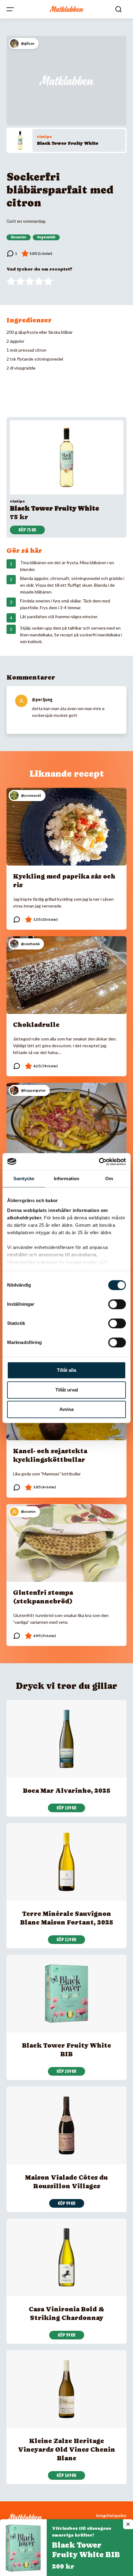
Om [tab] (109, 1178)
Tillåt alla (66, 1370)
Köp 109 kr (66, 1808)
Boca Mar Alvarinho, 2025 (67, 1791)
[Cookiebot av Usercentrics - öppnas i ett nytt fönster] (99, 1162)
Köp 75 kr (27, 530)
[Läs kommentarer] (12, 254)
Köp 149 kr (66, 2475)
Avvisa (66, 1409)
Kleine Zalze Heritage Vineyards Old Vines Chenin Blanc (66, 2450)
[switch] (117, 1304)
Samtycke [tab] (24, 1178)
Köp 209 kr (66, 2071)
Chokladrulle (36, 1025)
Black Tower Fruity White (68, 143)
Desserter (19, 237)
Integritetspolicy (111, 2516)
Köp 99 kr (67, 2203)
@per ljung (42, 700)
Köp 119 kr (66, 1940)
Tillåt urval (67, 1390)
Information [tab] (66, 1178)
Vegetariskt (46, 237)
